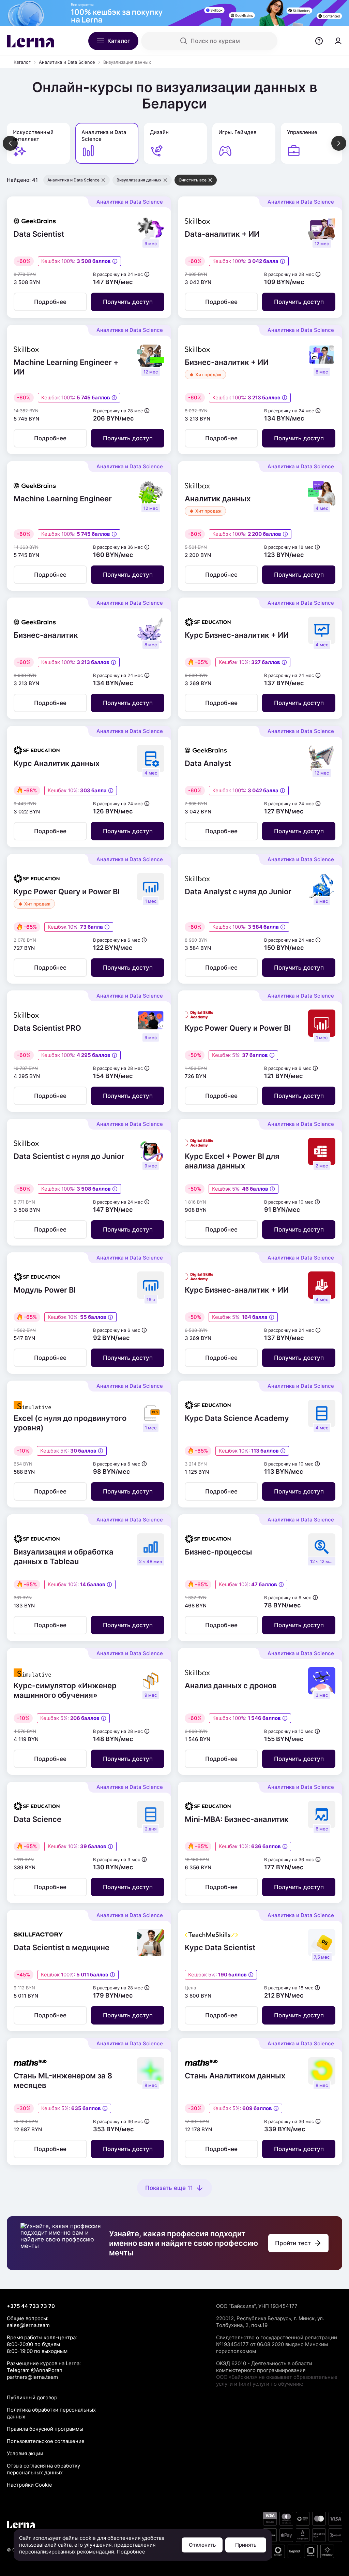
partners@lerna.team (32, 2377)
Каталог (22, 62)
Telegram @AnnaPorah (35, 2370)
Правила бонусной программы (45, 2429)
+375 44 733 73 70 (31, 2306)
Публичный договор (32, 2397)
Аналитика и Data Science (67, 62)
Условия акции (25, 2453)
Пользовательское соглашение (46, 2441)
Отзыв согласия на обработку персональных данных (43, 2469)
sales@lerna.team (28, 2325)
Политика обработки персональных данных (51, 2413)
